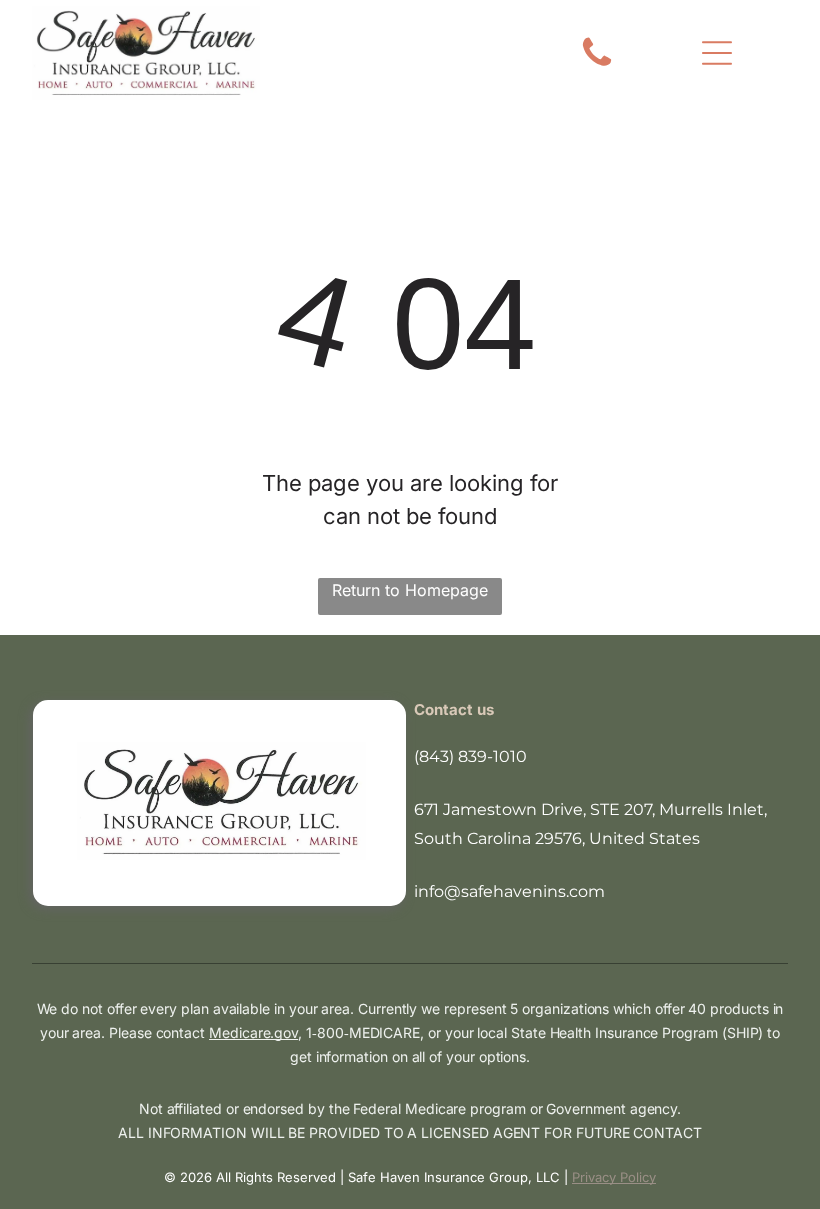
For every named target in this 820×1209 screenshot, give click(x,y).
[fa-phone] (597, 65)
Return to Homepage (410, 590)
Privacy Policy (614, 1177)
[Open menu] (717, 53)
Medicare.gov (253, 1032)
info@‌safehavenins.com (509, 891)
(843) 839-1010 (470, 756)
